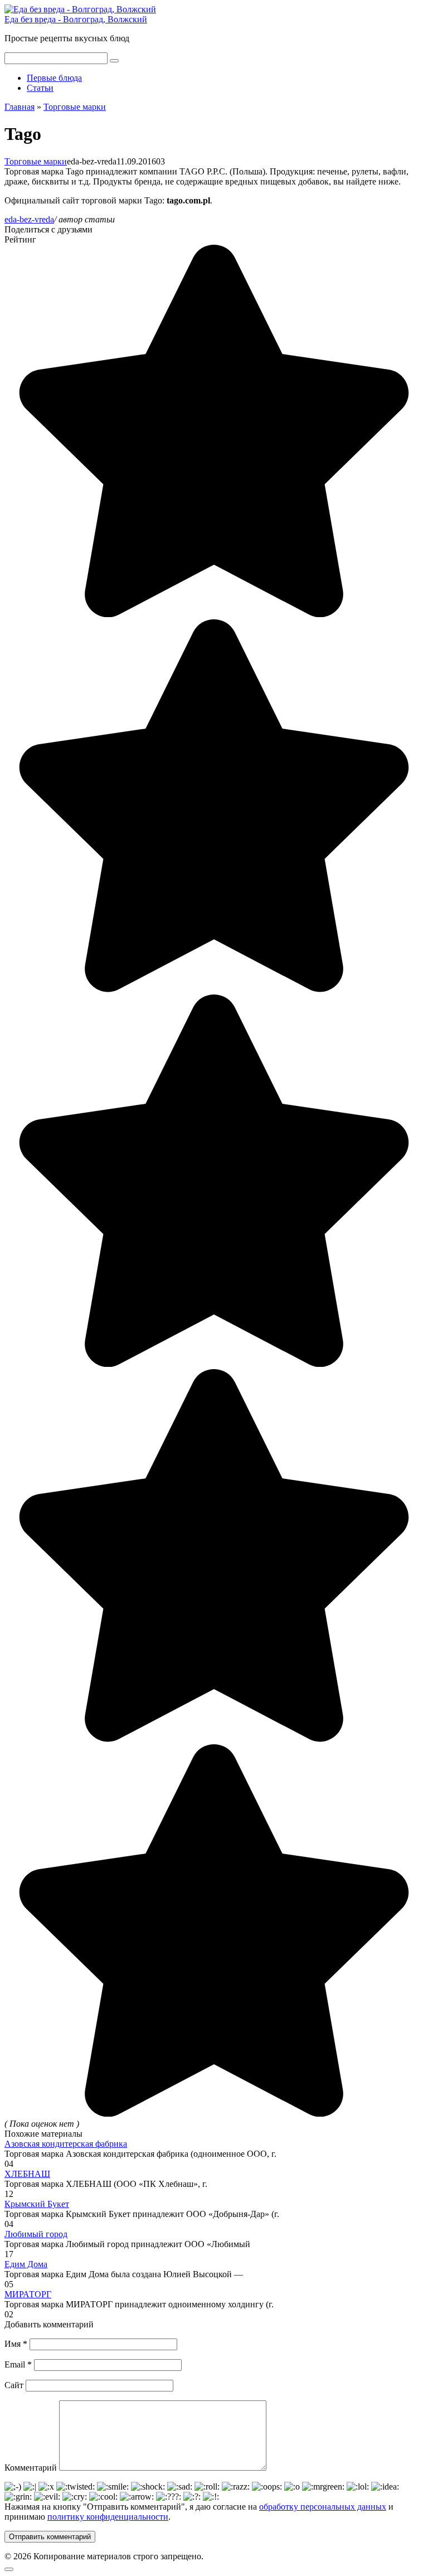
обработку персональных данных (323, 2507)
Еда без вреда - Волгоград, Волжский (76, 19)
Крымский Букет (37, 2204)
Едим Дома (26, 2264)
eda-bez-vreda (29, 219)
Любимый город (36, 2234)
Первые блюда (54, 78)
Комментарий (31, 2468)
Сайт (14, 2385)
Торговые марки (36, 161)
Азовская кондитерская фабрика (66, 2144)
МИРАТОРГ (28, 2294)
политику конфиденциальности (108, 2517)
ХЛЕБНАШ (27, 2174)
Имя (16, 2344)
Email (18, 2364)
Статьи (40, 88)
